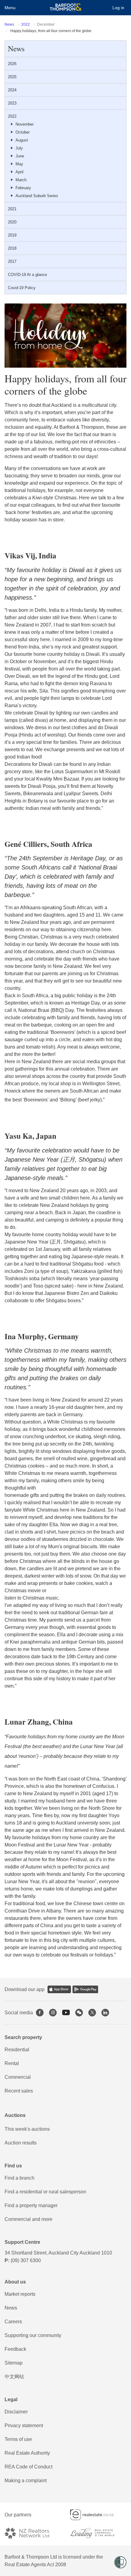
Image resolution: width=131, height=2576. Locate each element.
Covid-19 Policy (22, 288)
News (9, 24)
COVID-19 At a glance (27, 275)
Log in (118, 8)
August (22, 140)
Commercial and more (28, 2219)
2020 (12, 222)
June (20, 156)
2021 (12, 209)
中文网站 (14, 2377)
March (21, 180)
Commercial (18, 2077)
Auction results (21, 2143)
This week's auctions (27, 2129)
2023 (12, 103)
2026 (12, 64)
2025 (12, 77)
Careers (13, 2322)
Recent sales (19, 2091)
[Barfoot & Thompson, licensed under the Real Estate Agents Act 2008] (66, 8)
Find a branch (19, 2178)
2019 (12, 235)
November (25, 124)
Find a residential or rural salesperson (45, 2192)
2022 (26, 24)
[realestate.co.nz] (97, 2515)
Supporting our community (33, 2335)
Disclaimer (16, 2412)
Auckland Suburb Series (37, 196)
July (19, 148)
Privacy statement (24, 2425)
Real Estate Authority (27, 2453)
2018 (12, 248)
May (19, 164)
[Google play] (85, 1989)
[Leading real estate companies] (98, 2533)
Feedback (15, 2349)
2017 (12, 261)
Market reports (20, 2294)
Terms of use (18, 2439)
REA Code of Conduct (28, 2467)
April (19, 172)
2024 (12, 90)
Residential (17, 2050)
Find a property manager (31, 2205)
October (23, 132)
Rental (12, 2063)
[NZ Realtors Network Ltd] (32, 2533)
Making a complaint (26, 2480)
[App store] (59, 1989)
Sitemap (14, 2363)
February (23, 188)
